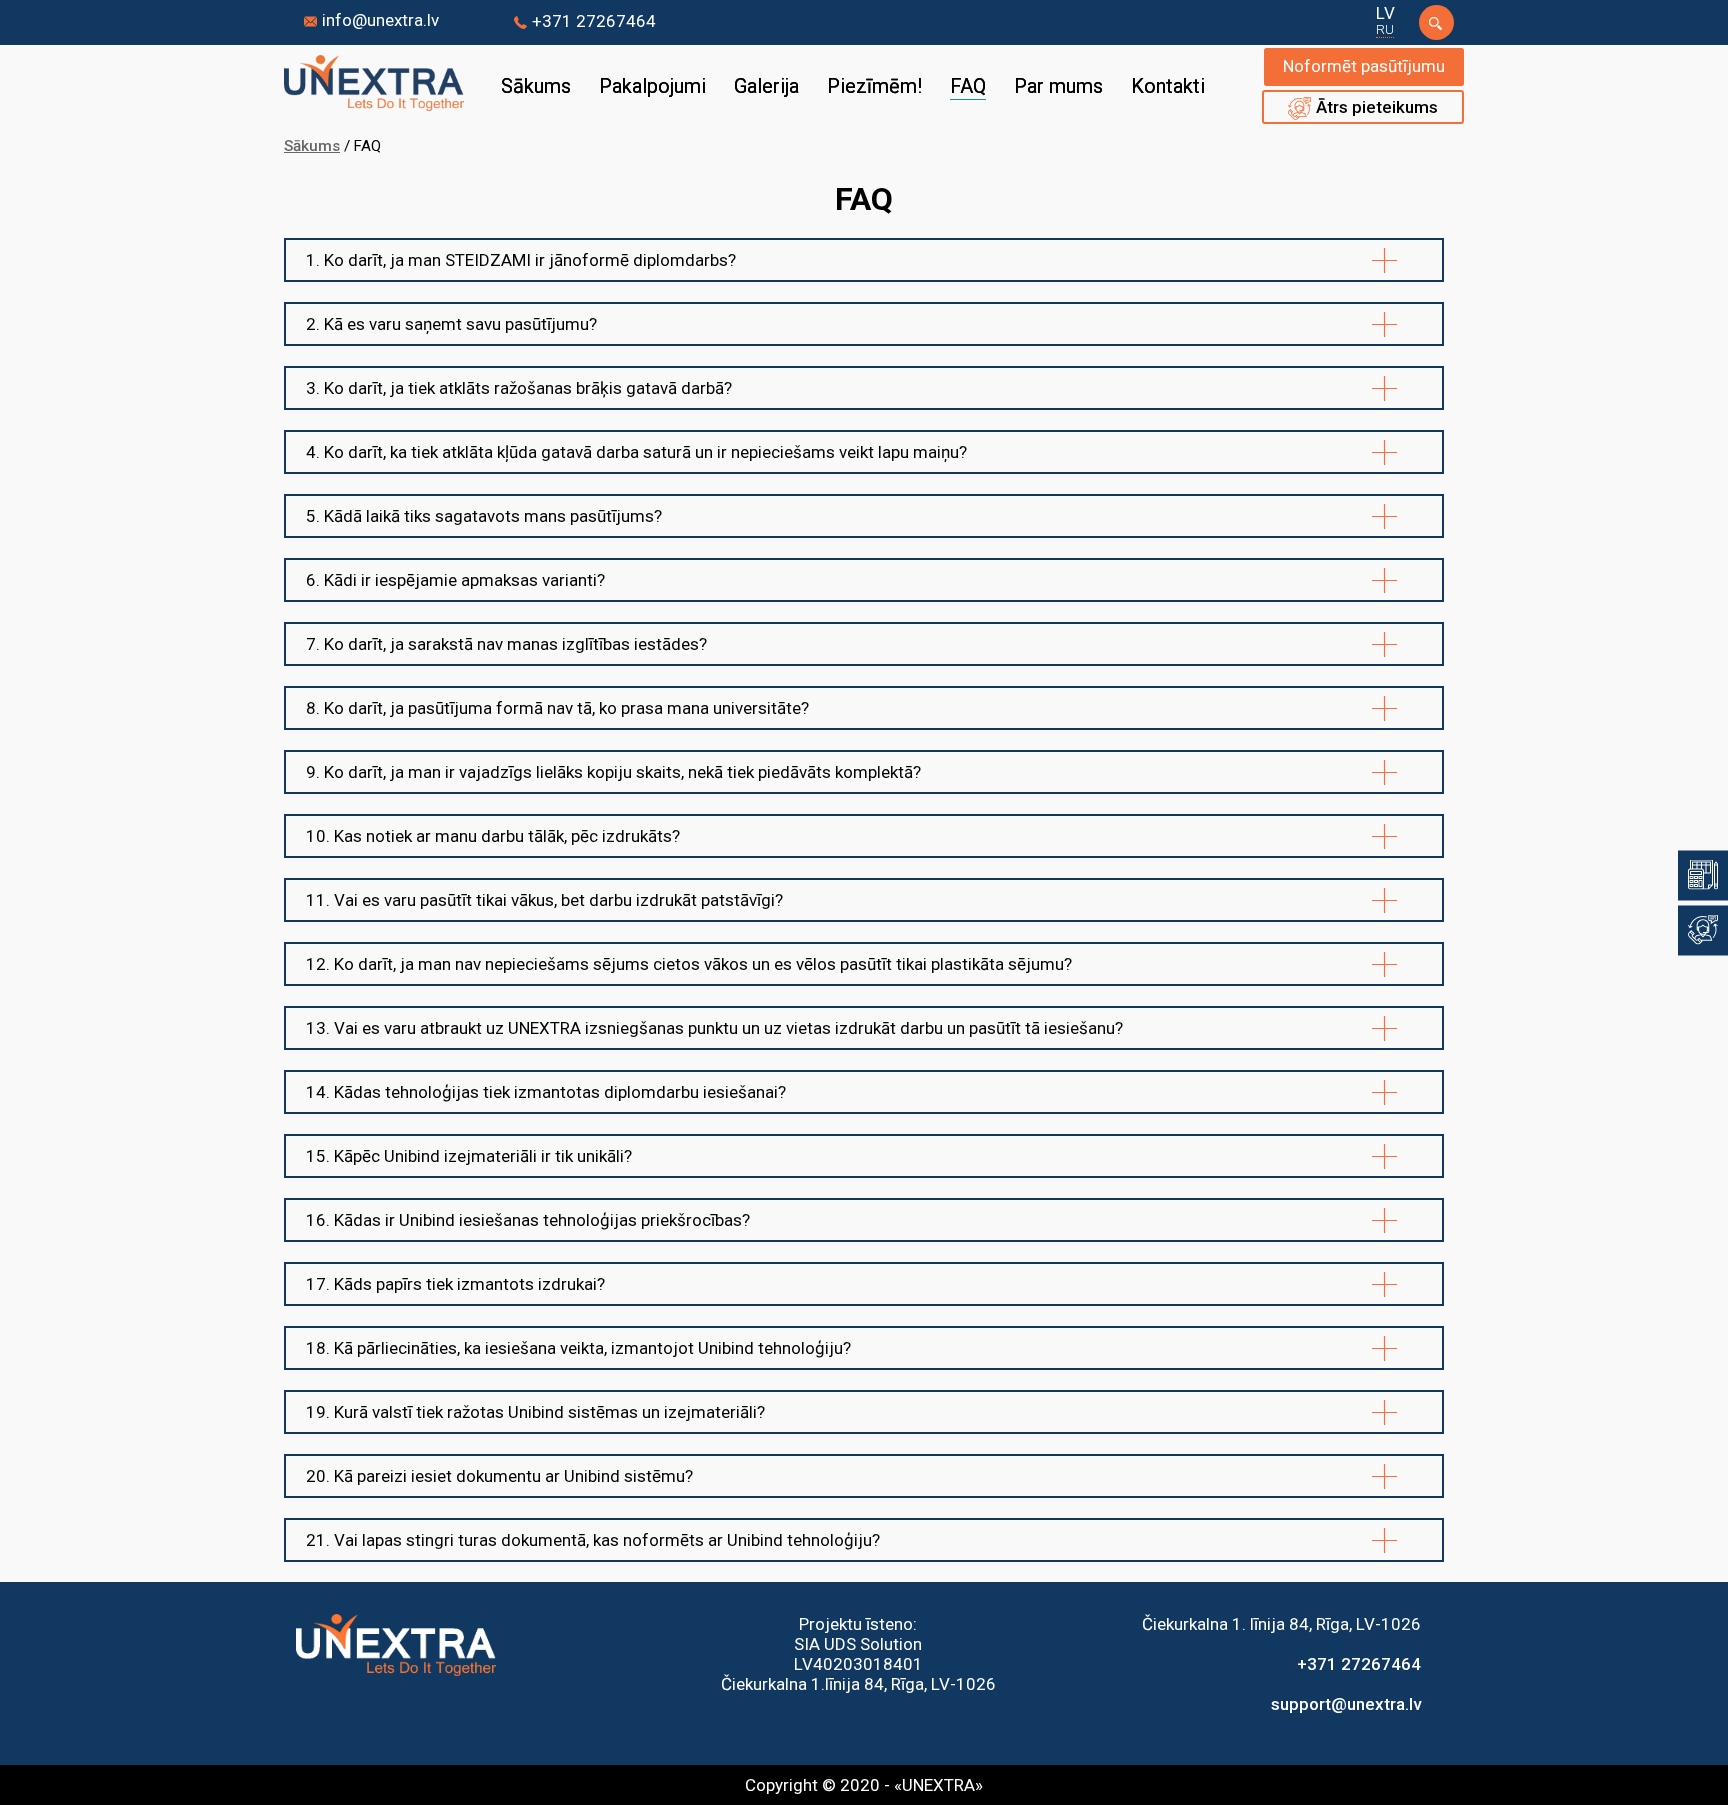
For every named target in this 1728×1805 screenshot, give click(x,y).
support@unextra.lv (1346, 1704)
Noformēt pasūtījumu (1364, 66)
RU (1385, 29)
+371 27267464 (594, 21)
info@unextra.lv (380, 20)
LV (1385, 13)
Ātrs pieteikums (1377, 107)
